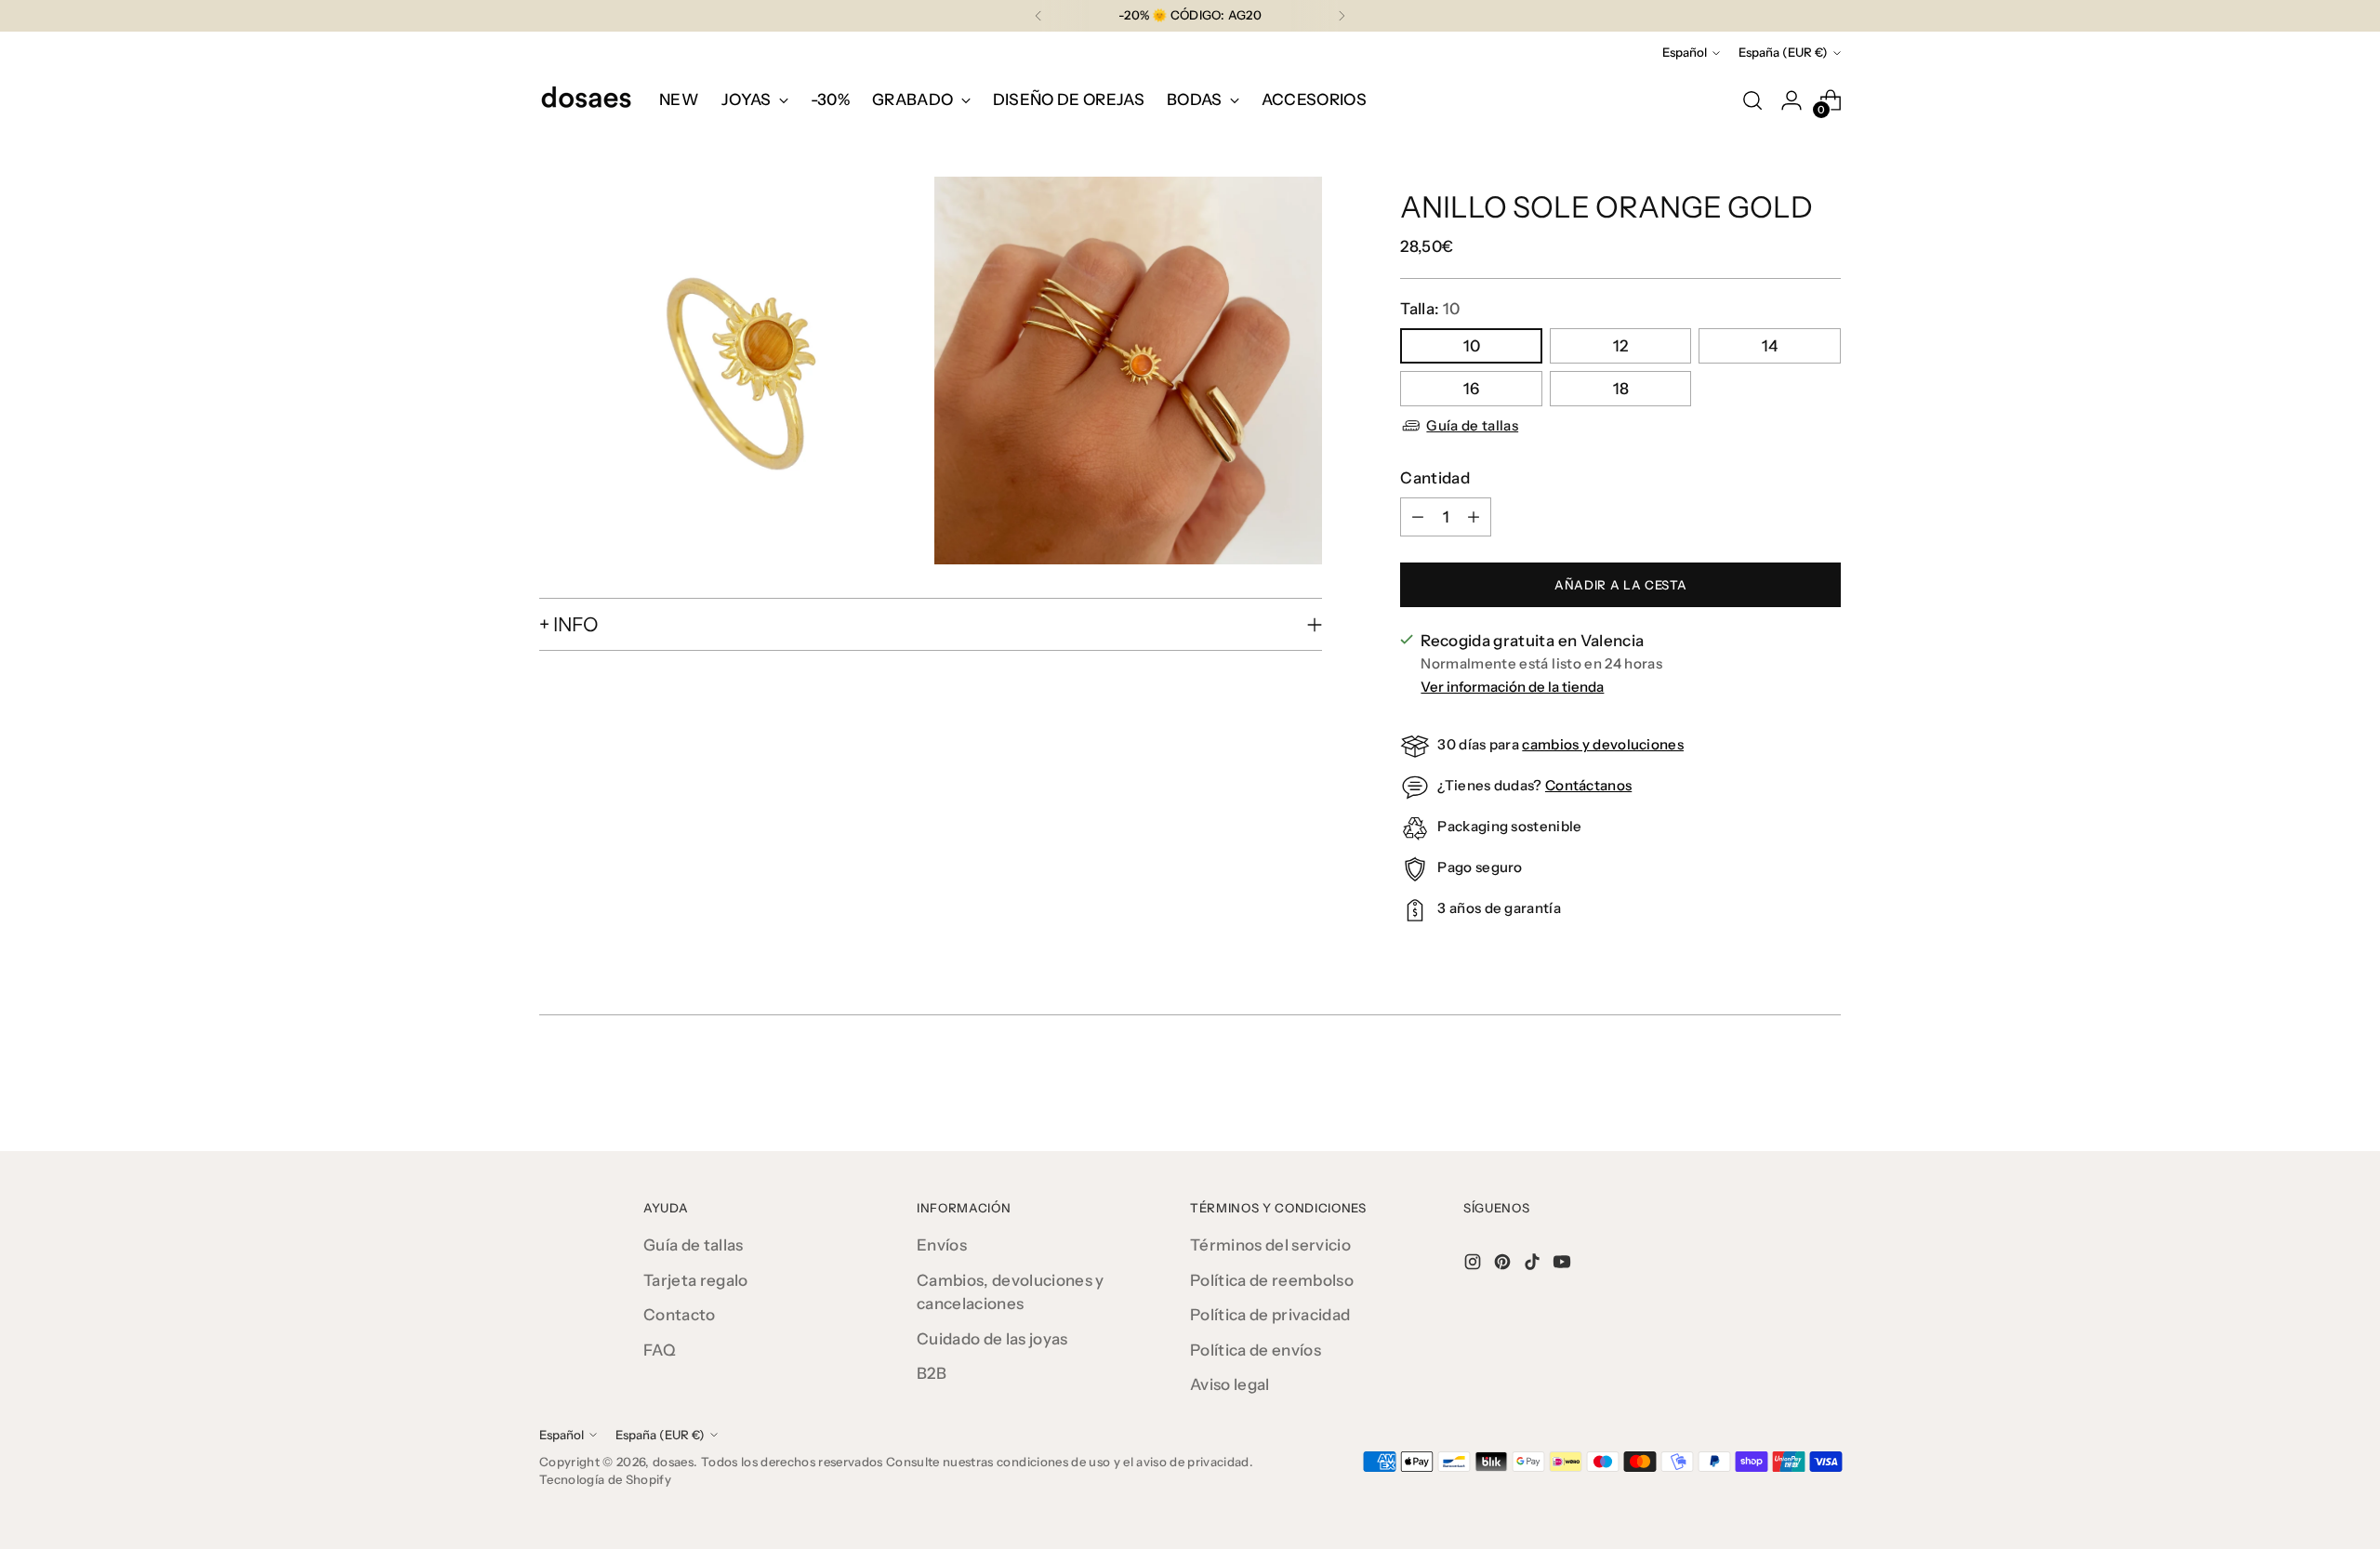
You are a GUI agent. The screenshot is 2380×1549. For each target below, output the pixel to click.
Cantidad (1435, 478)
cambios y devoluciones (1603, 744)
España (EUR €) (1783, 52)
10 (1472, 346)
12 (1620, 346)
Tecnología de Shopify (605, 1479)
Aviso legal (1230, 1384)
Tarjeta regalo (696, 1280)
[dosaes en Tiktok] (1534, 1265)
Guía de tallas (1472, 425)
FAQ (660, 1350)
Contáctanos (1588, 785)
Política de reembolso (1272, 1280)
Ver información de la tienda (1512, 687)
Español (1685, 52)
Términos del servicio (1270, 1245)
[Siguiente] (1342, 16)
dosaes (673, 1462)
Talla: (1430, 309)
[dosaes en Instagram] (1474, 1265)
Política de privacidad (1270, 1315)
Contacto (680, 1315)
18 (1621, 389)
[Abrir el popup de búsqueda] (1752, 100)
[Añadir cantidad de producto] (1474, 517)
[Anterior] (1038, 16)
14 (1770, 346)
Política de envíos (1256, 1350)
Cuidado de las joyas (992, 1339)
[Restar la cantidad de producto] (1418, 517)
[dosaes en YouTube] (1564, 1265)
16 (1471, 389)
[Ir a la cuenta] (1792, 100)
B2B (932, 1373)
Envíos (942, 1245)
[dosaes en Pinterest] (1504, 1265)
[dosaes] (586, 100)
